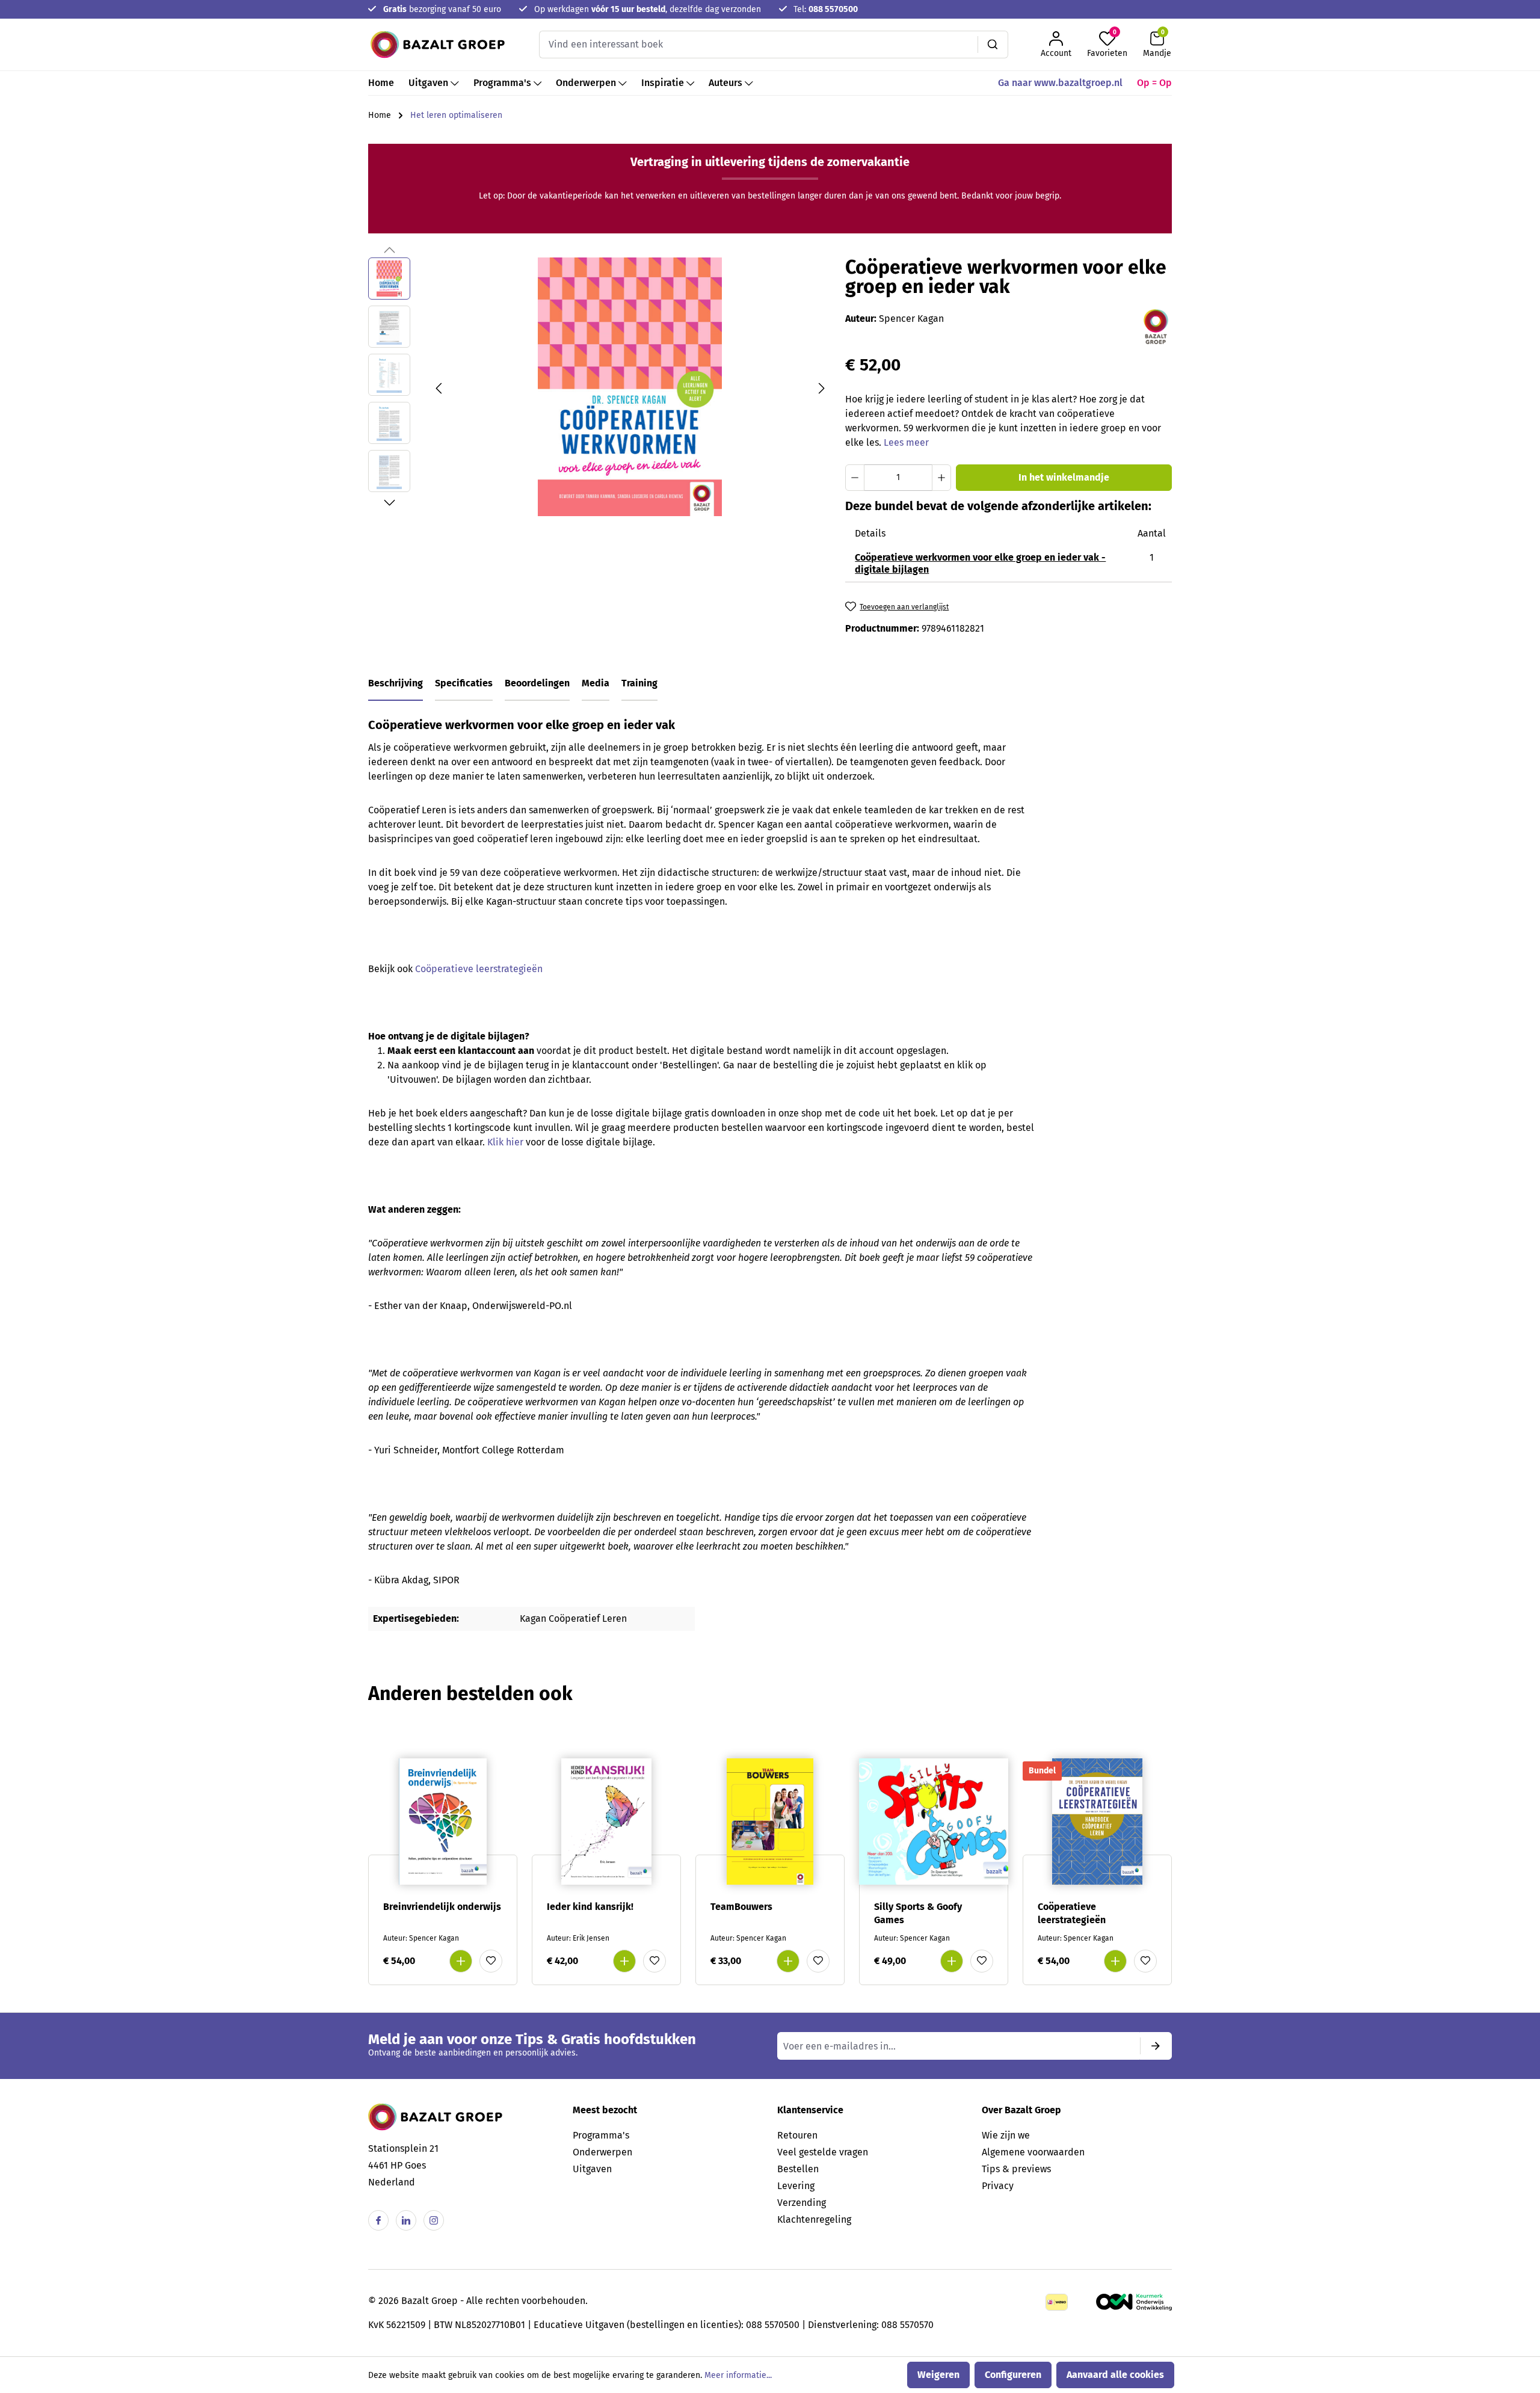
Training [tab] (639, 683)
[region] (599, 387)
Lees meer (906, 442)
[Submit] (1156, 2046)
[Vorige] (439, 387)
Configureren (1013, 2375)
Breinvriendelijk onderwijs (442, 1907)
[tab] (396, 684)
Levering (796, 2186)
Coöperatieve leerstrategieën (479, 969)
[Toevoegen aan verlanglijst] (491, 1961)
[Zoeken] (993, 45)
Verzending (802, 2203)
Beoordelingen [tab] (537, 683)
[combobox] (759, 45)
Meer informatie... (738, 2375)
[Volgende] (822, 387)
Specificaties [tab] (464, 683)
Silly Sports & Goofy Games (918, 1913)
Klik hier (505, 1142)
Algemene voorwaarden (1033, 2152)
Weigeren (938, 2375)
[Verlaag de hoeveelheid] (855, 478)
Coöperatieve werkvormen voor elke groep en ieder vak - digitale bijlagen (980, 563)
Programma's (601, 2135)
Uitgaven (592, 2169)
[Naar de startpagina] (438, 45)
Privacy (998, 2186)
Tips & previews (1016, 2169)
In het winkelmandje (1064, 477)
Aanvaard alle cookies (1115, 2375)
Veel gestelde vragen (823, 2152)
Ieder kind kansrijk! (590, 1907)
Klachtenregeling (814, 2219)
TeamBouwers (741, 1907)
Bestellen (798, 2169)
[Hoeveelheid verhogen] (941, 478)
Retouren (797, 2135)
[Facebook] (378, 2220)
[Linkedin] (406, 2220)
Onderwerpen (602, 2152)
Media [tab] (596, 683)
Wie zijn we (1006, 2135)
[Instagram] (434, 2220)
